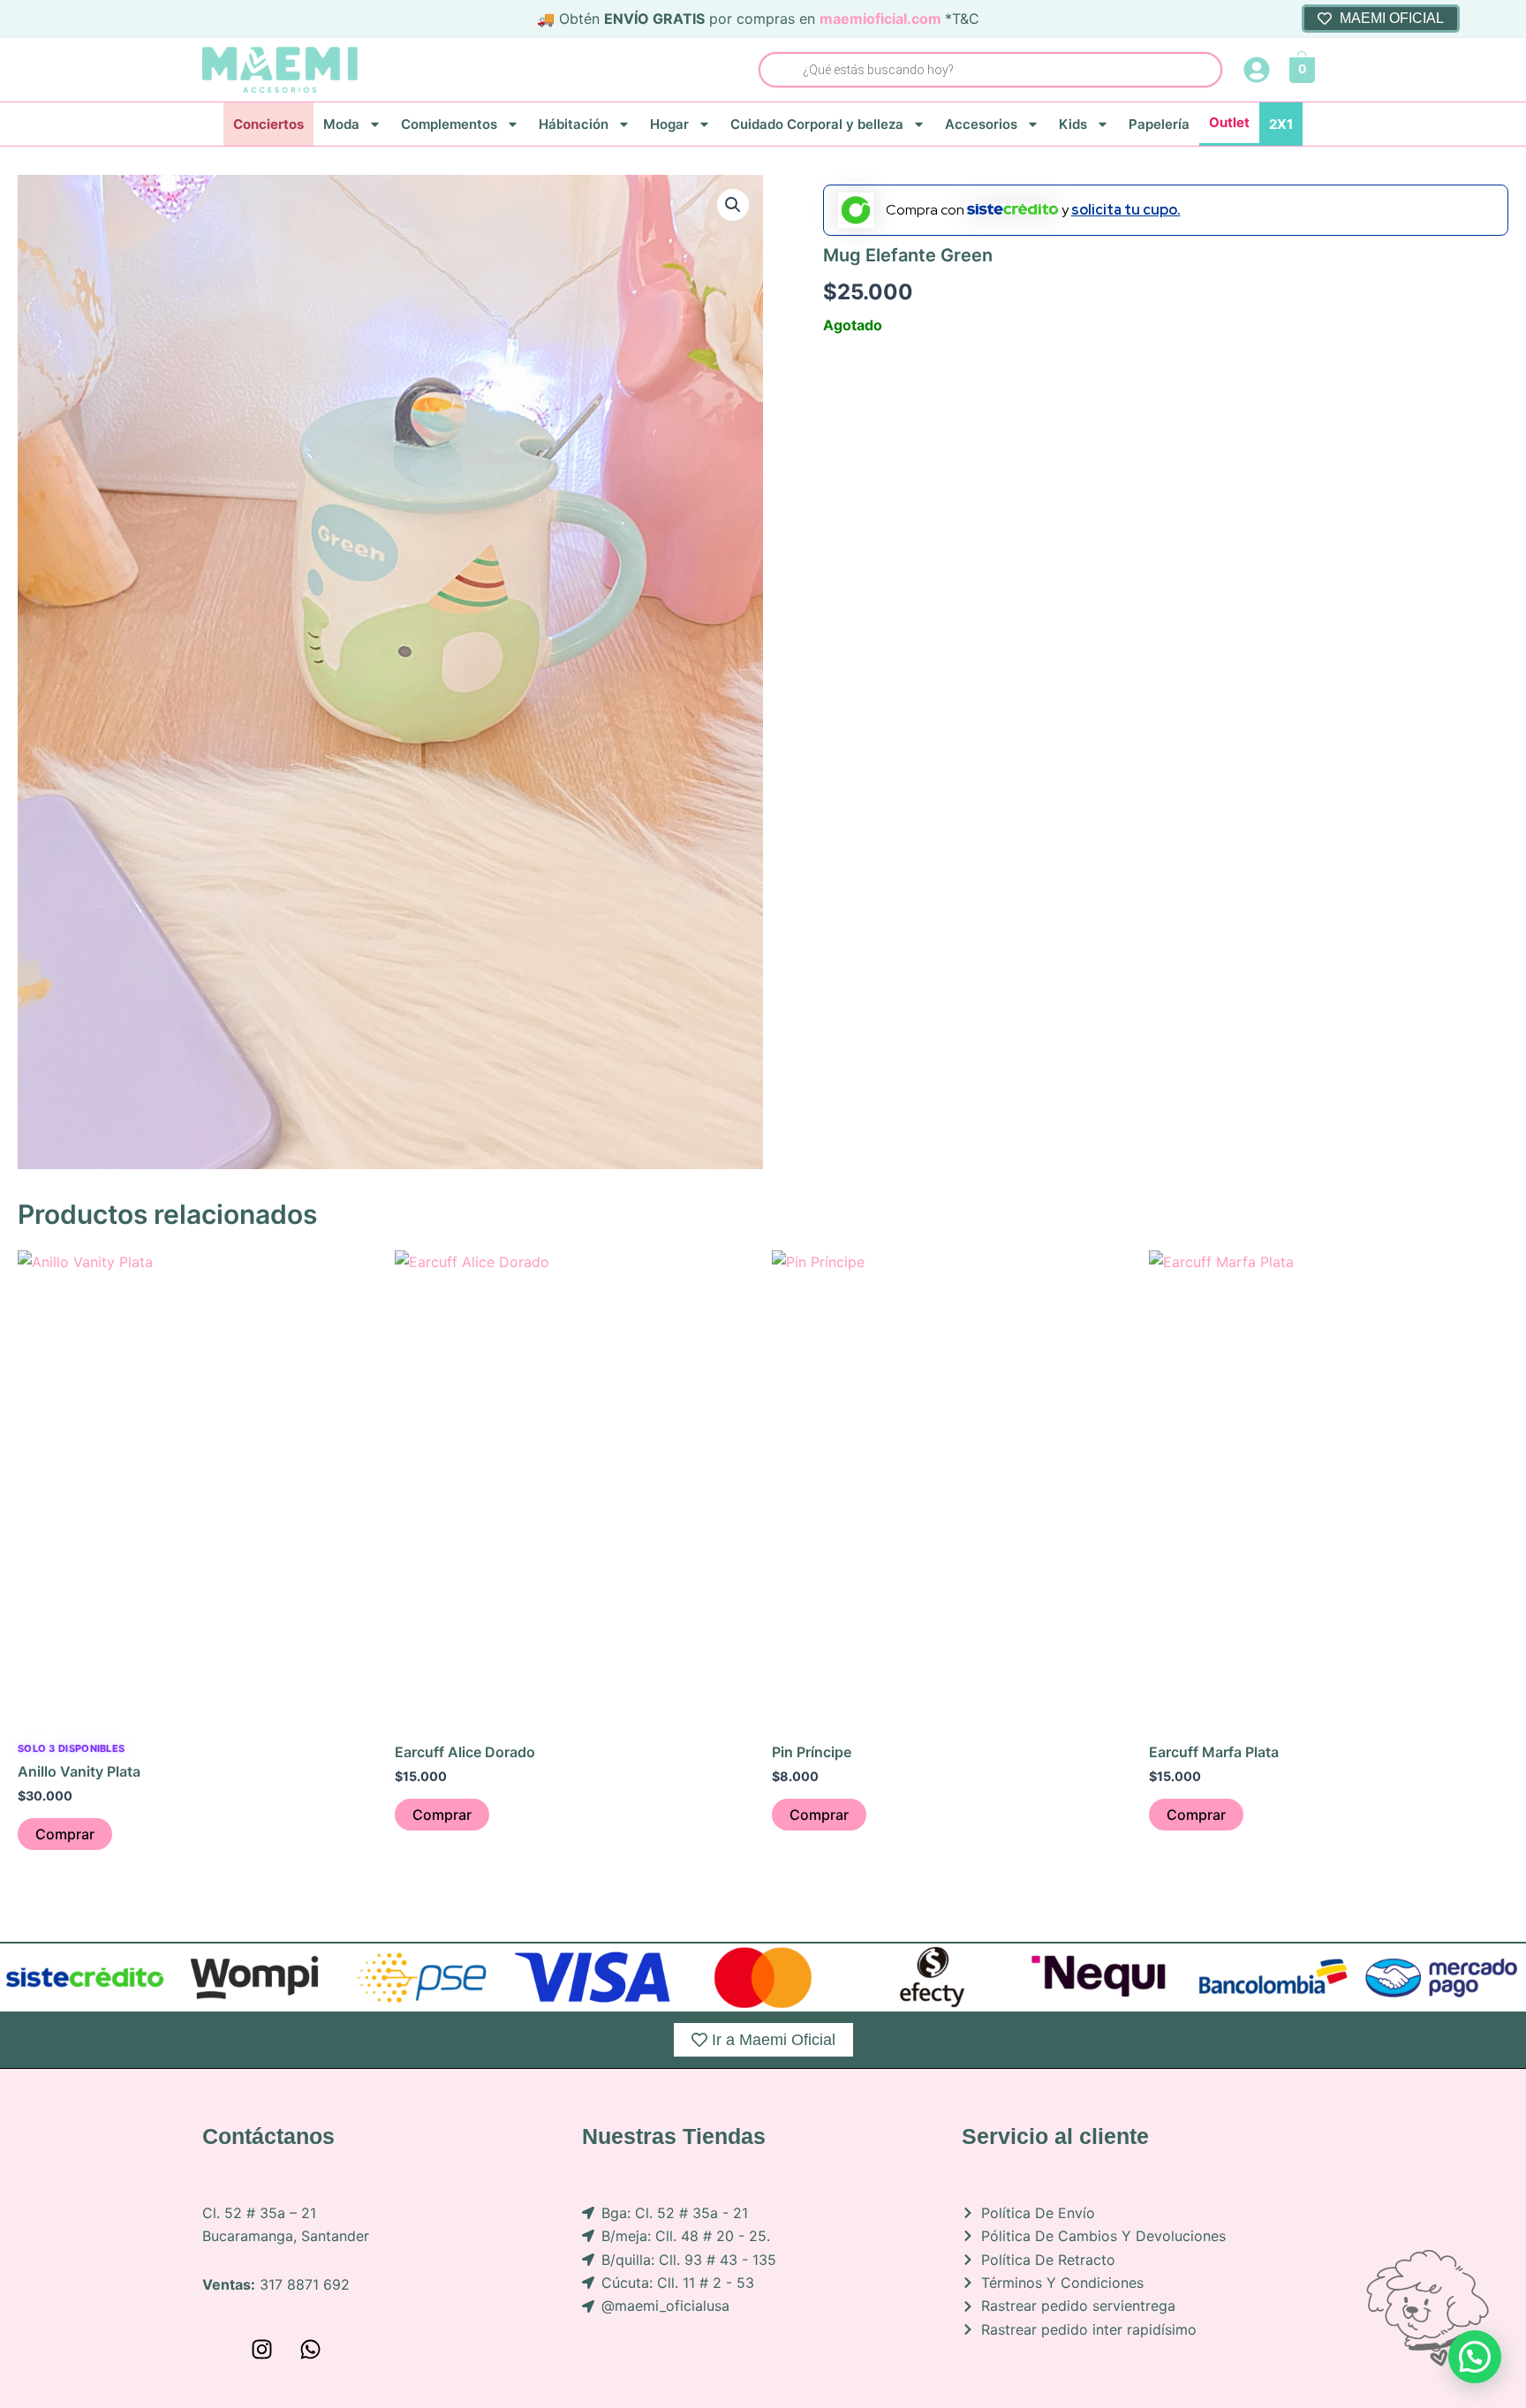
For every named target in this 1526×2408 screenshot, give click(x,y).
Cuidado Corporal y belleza (817, 124)
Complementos (449, 124)
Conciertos (268, 124)
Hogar (669, 124)
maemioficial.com (880, 19)
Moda (341, 124)
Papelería (1159, 124)
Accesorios (981, 124)
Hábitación (574, 124)
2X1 (1281, 124)
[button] (733, 205)
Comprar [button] (65, 1834)
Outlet (1229, 122)
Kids (1073, 124)
